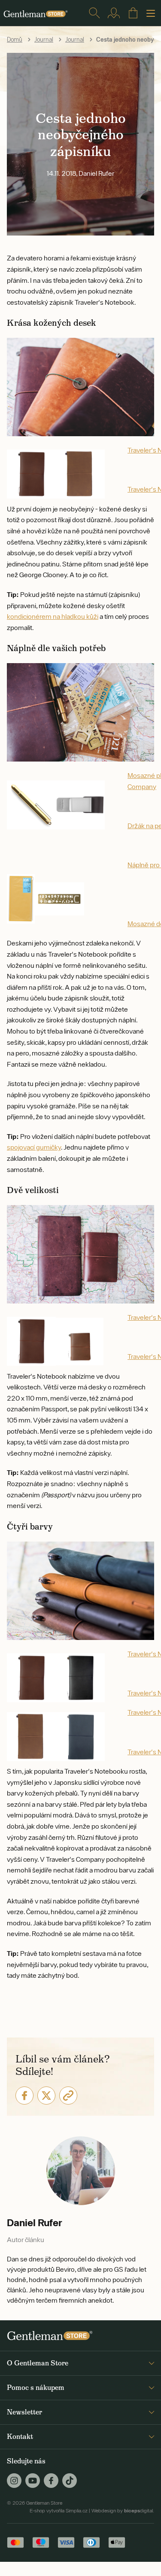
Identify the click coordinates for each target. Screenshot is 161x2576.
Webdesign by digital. (123, 2511)
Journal (44, 40)
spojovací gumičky (34, 1147)
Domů (15, 40)
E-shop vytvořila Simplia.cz (59, 2511)
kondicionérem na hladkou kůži (53, 616)
